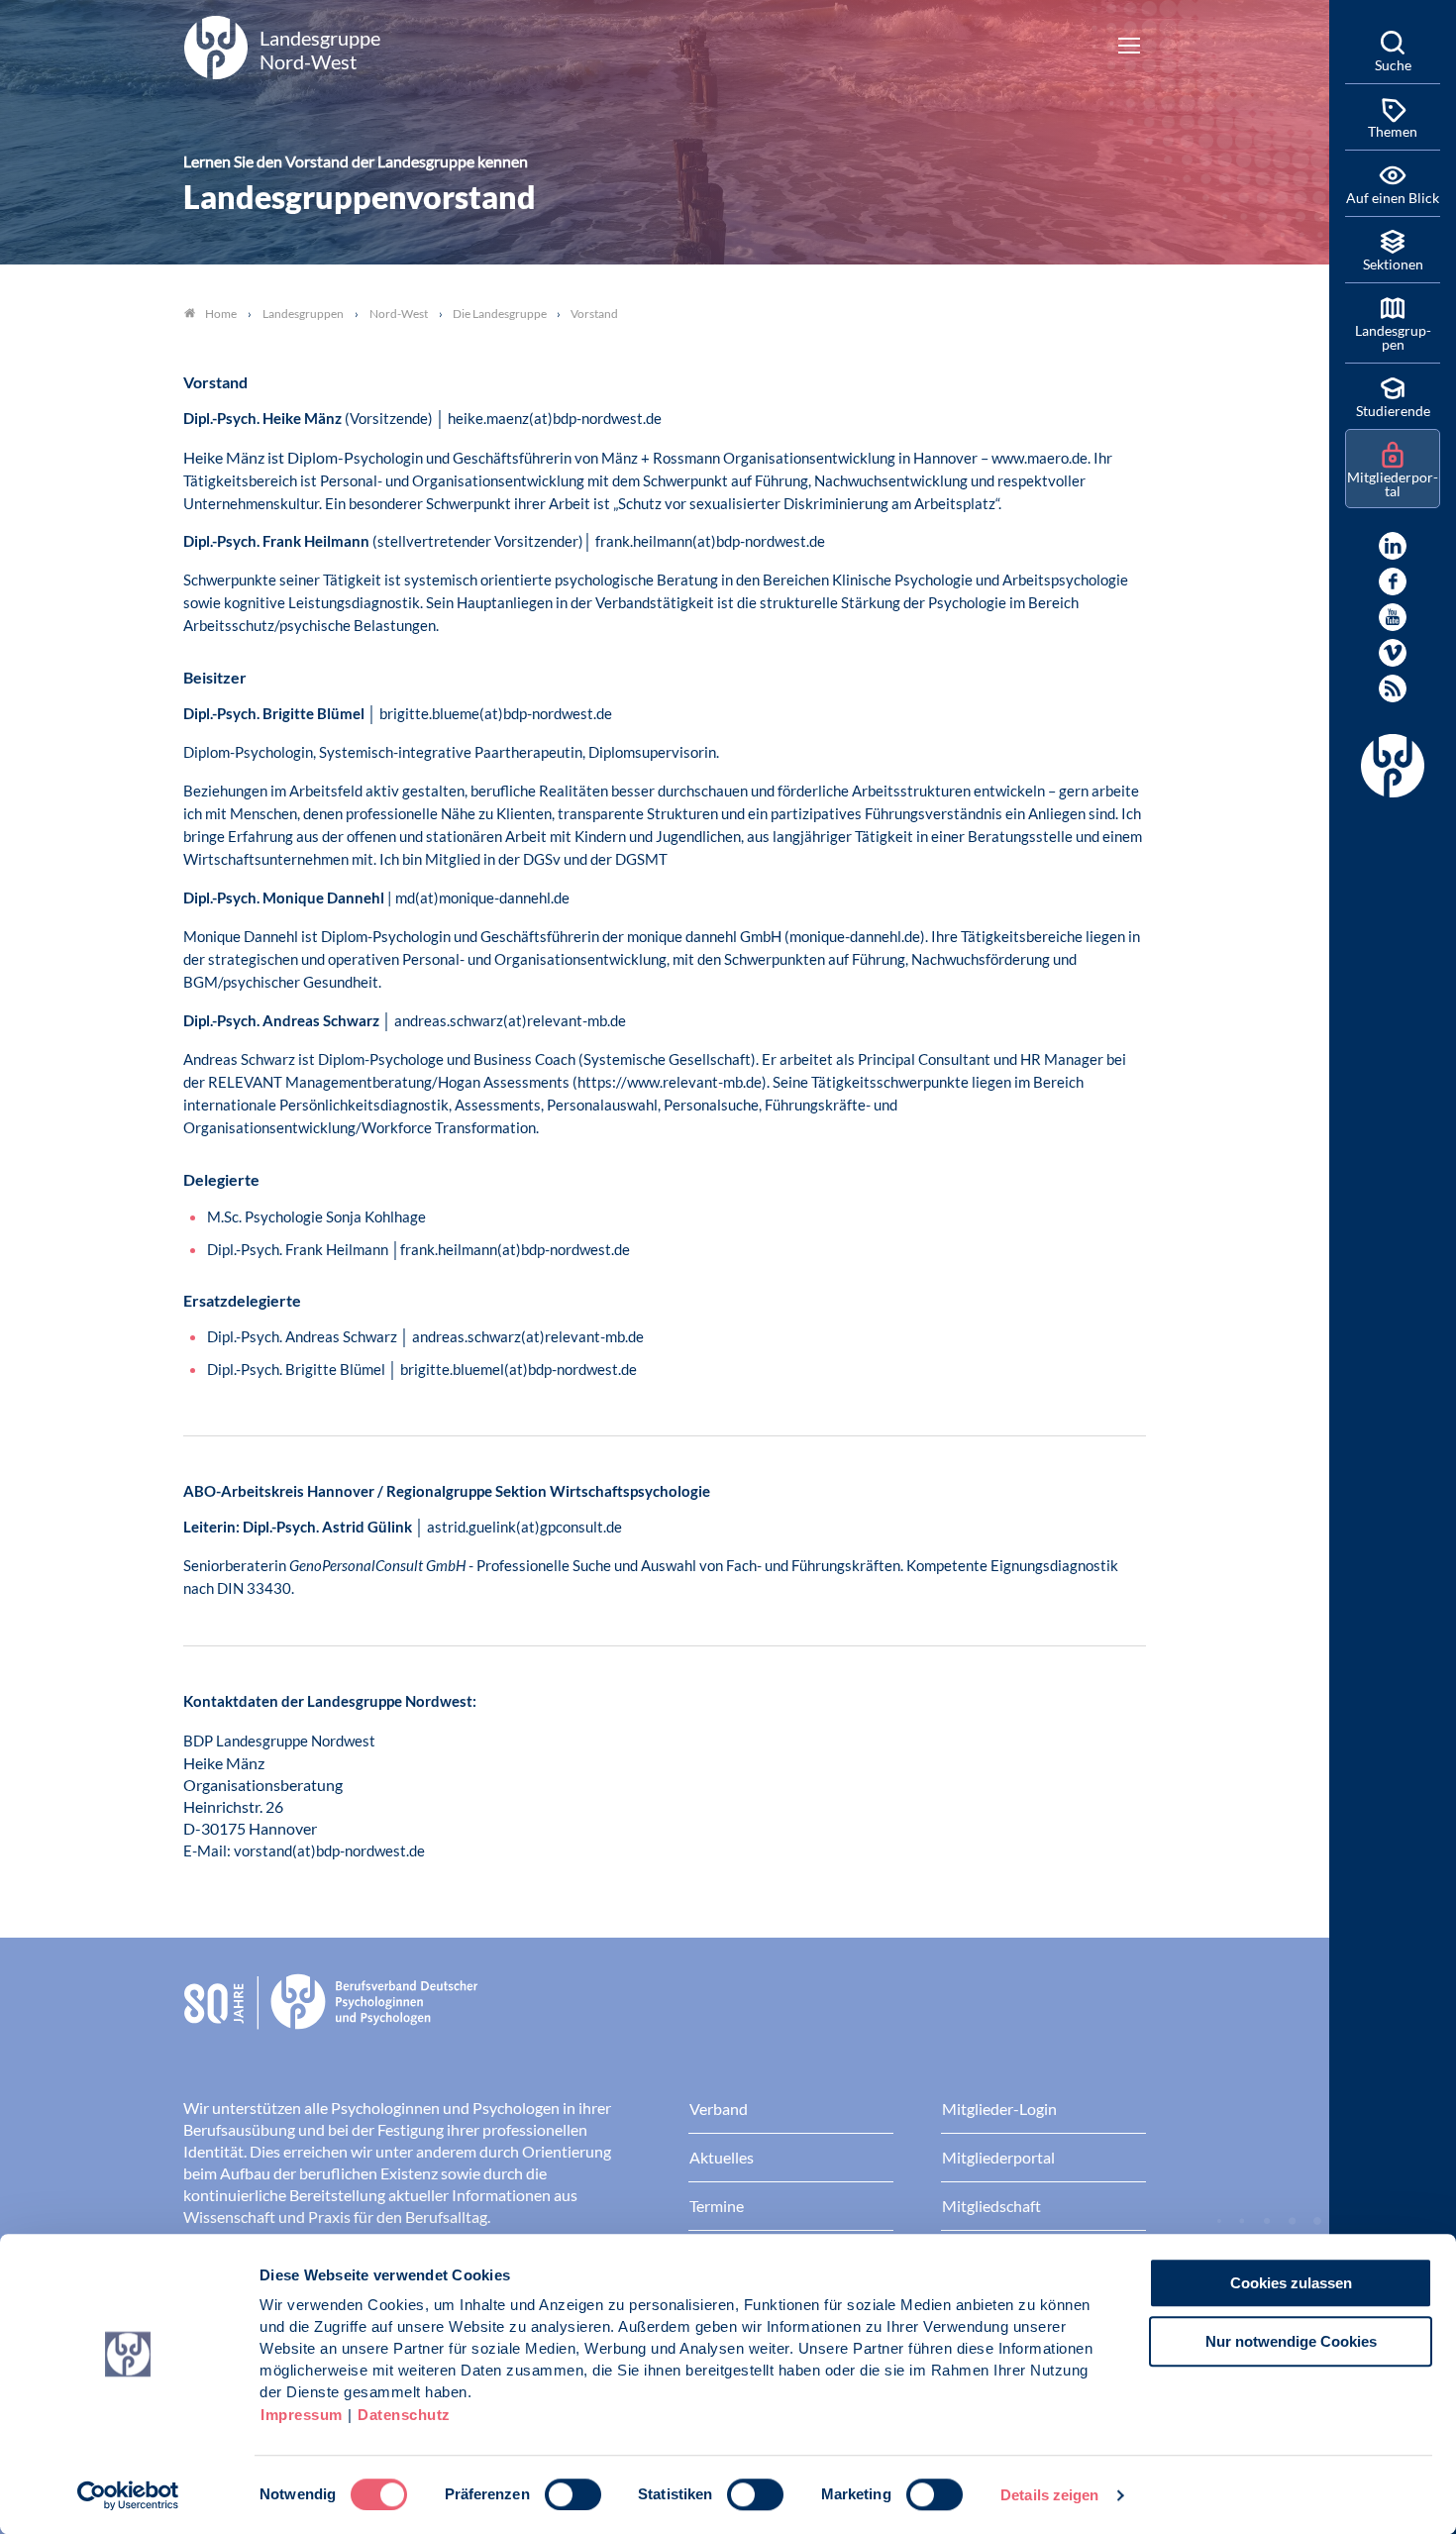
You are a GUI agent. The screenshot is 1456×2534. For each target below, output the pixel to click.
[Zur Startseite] (665, 2017)
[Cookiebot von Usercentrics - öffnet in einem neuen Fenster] (128, 2495)
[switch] (573, 2494)
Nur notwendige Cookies (1291, 2341)
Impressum (302, 2415)
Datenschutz (404, 2415)
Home (221, 314)
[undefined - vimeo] (1393, 653)
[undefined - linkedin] (1393, 546)
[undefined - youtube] (1393, 617)
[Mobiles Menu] (1129, 48)
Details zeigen (1049, 2495)
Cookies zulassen (1291, 2283)
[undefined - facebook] (1393, 581)
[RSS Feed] (1393, 688)
